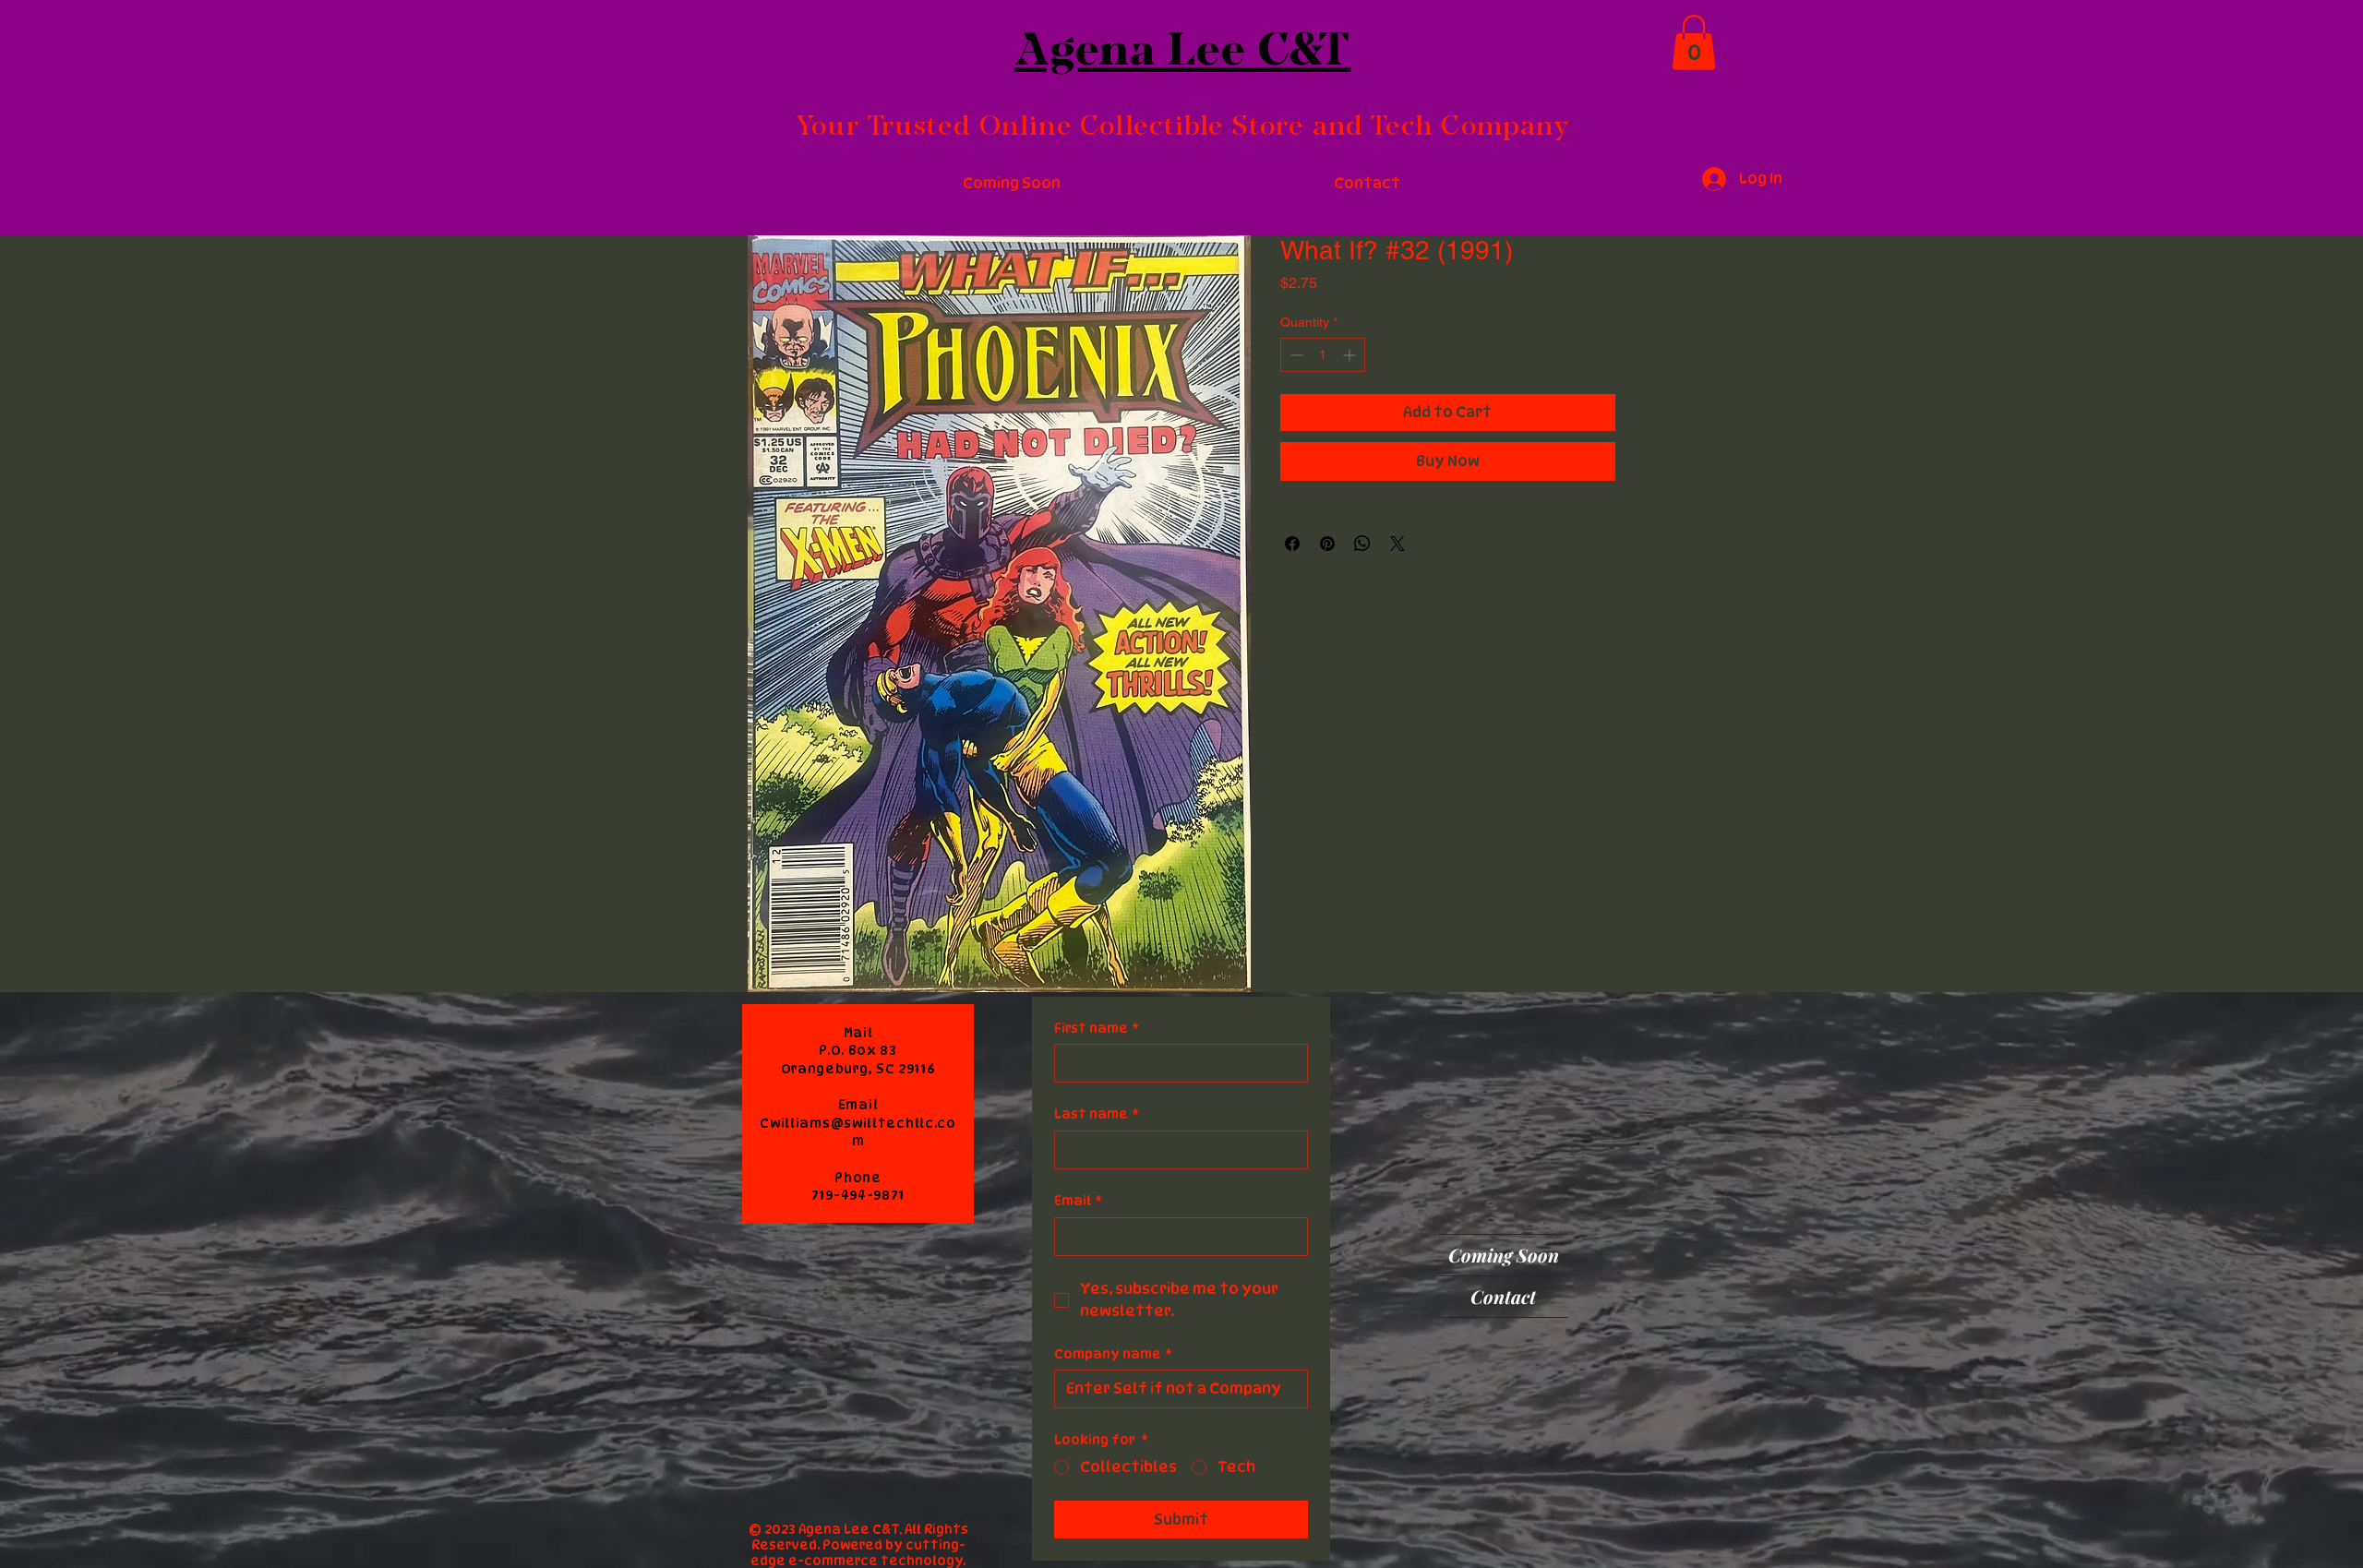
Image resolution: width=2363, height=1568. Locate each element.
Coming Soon (1504, 1255)
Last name (1097, 1113)
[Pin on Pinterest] (1327, 544)
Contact (1503, 1296)
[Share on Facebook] (1292, 544)
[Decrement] (1295, 355)
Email (1078, 1200)
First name (1097, 1028)
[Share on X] (1397, 544)
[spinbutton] (1323, 355)
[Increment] (1351, 355)
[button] (1694, 42)
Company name (1113, 1353)
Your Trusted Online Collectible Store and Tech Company (1182, 125)
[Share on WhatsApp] (1362, 544)
